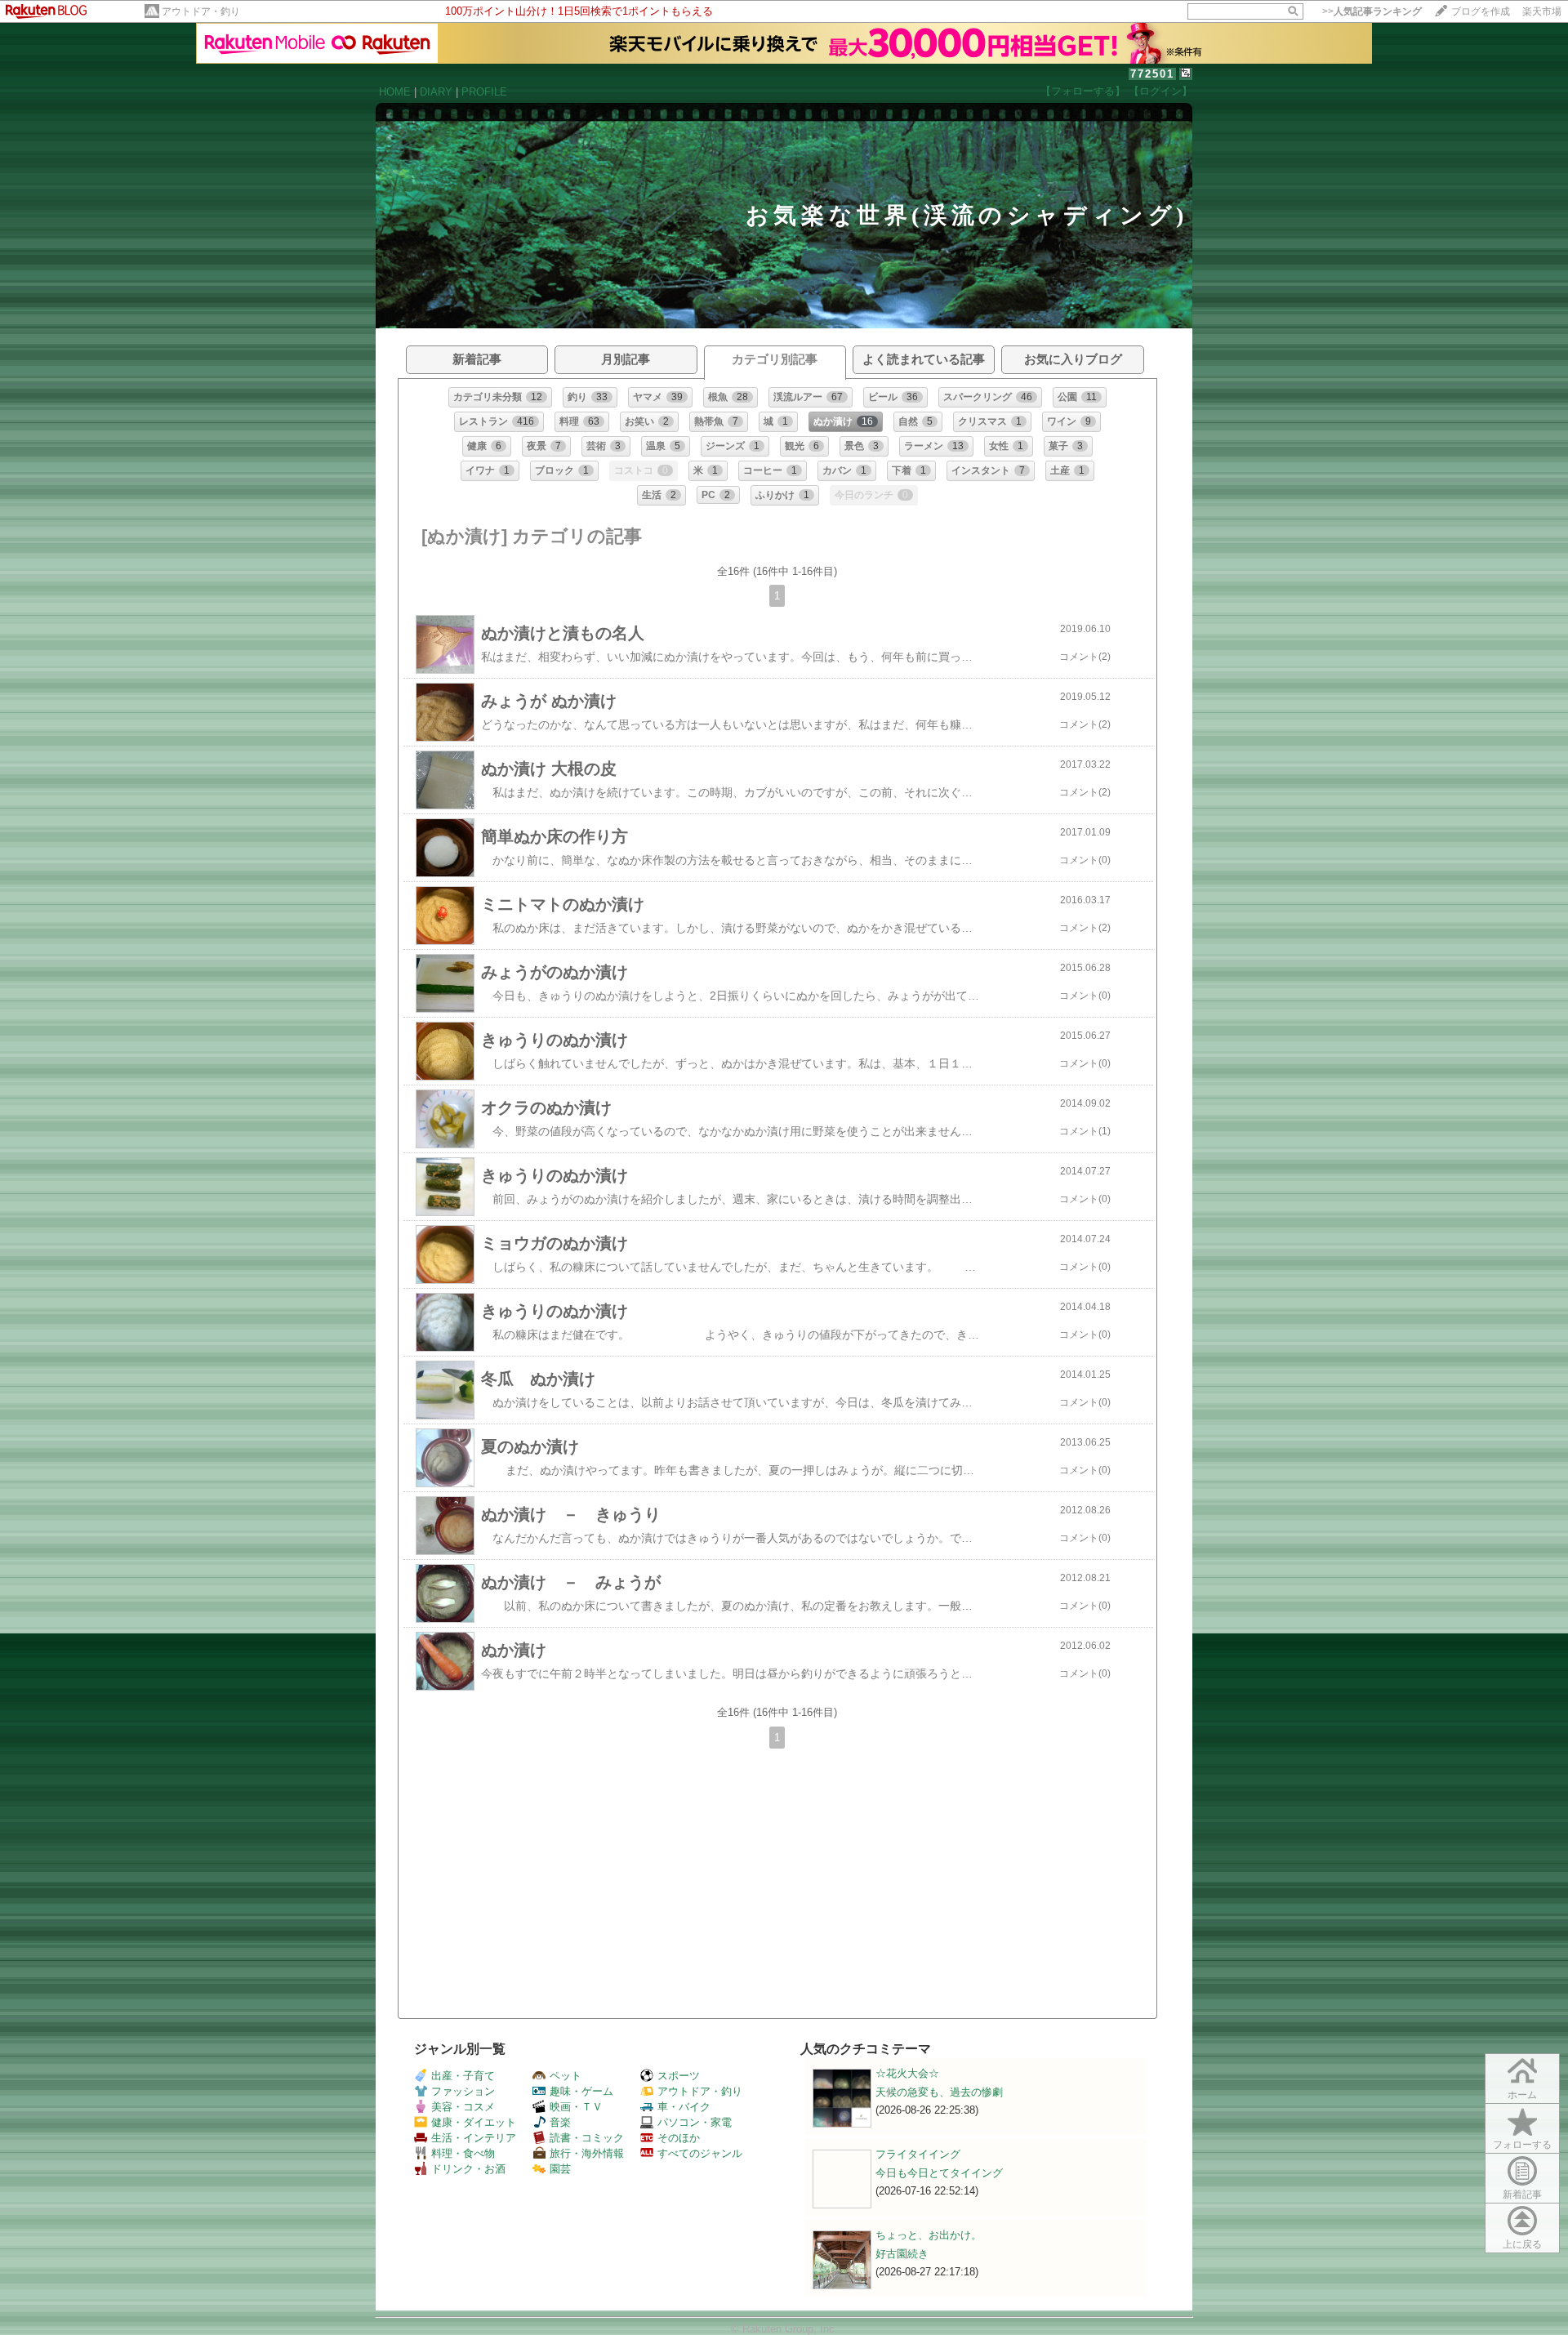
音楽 (560, 2122)
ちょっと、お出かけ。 (929, 2235)
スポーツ (679, 2076)
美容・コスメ (463, 2107)
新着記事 (1522, 2195)
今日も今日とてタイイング (939, 2173)
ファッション (463, 2091)
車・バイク (684, 2107)
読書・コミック (587, 2138)
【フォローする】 (1083, 91)
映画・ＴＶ (576, 2107)
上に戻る (1522, 2244)
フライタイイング (918, 2154)
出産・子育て (463, 2076)
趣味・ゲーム (581, 2091)
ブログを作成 (1481, 11)
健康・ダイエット (474, 2122)
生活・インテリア (474, 2138)
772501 (1152, 74)
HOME (395, 92)
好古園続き (902, 2254)
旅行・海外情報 (587, 2153)
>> (1372, 11)
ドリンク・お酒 (468, 2169)
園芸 (560, 2169)
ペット (566, 2076)
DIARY (436, 92)
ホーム (1522, 2095)
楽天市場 (1542, 11)
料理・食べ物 (463, 2153)
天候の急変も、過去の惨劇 (939, 2092)
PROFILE (484, 92)
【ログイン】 (1160, 91)
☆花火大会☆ (907, 2073)
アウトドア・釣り (201, 11)
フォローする (1522, 2145)
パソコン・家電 (695, 2122)
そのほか (679, 2138)
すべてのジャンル (700, 2153)
